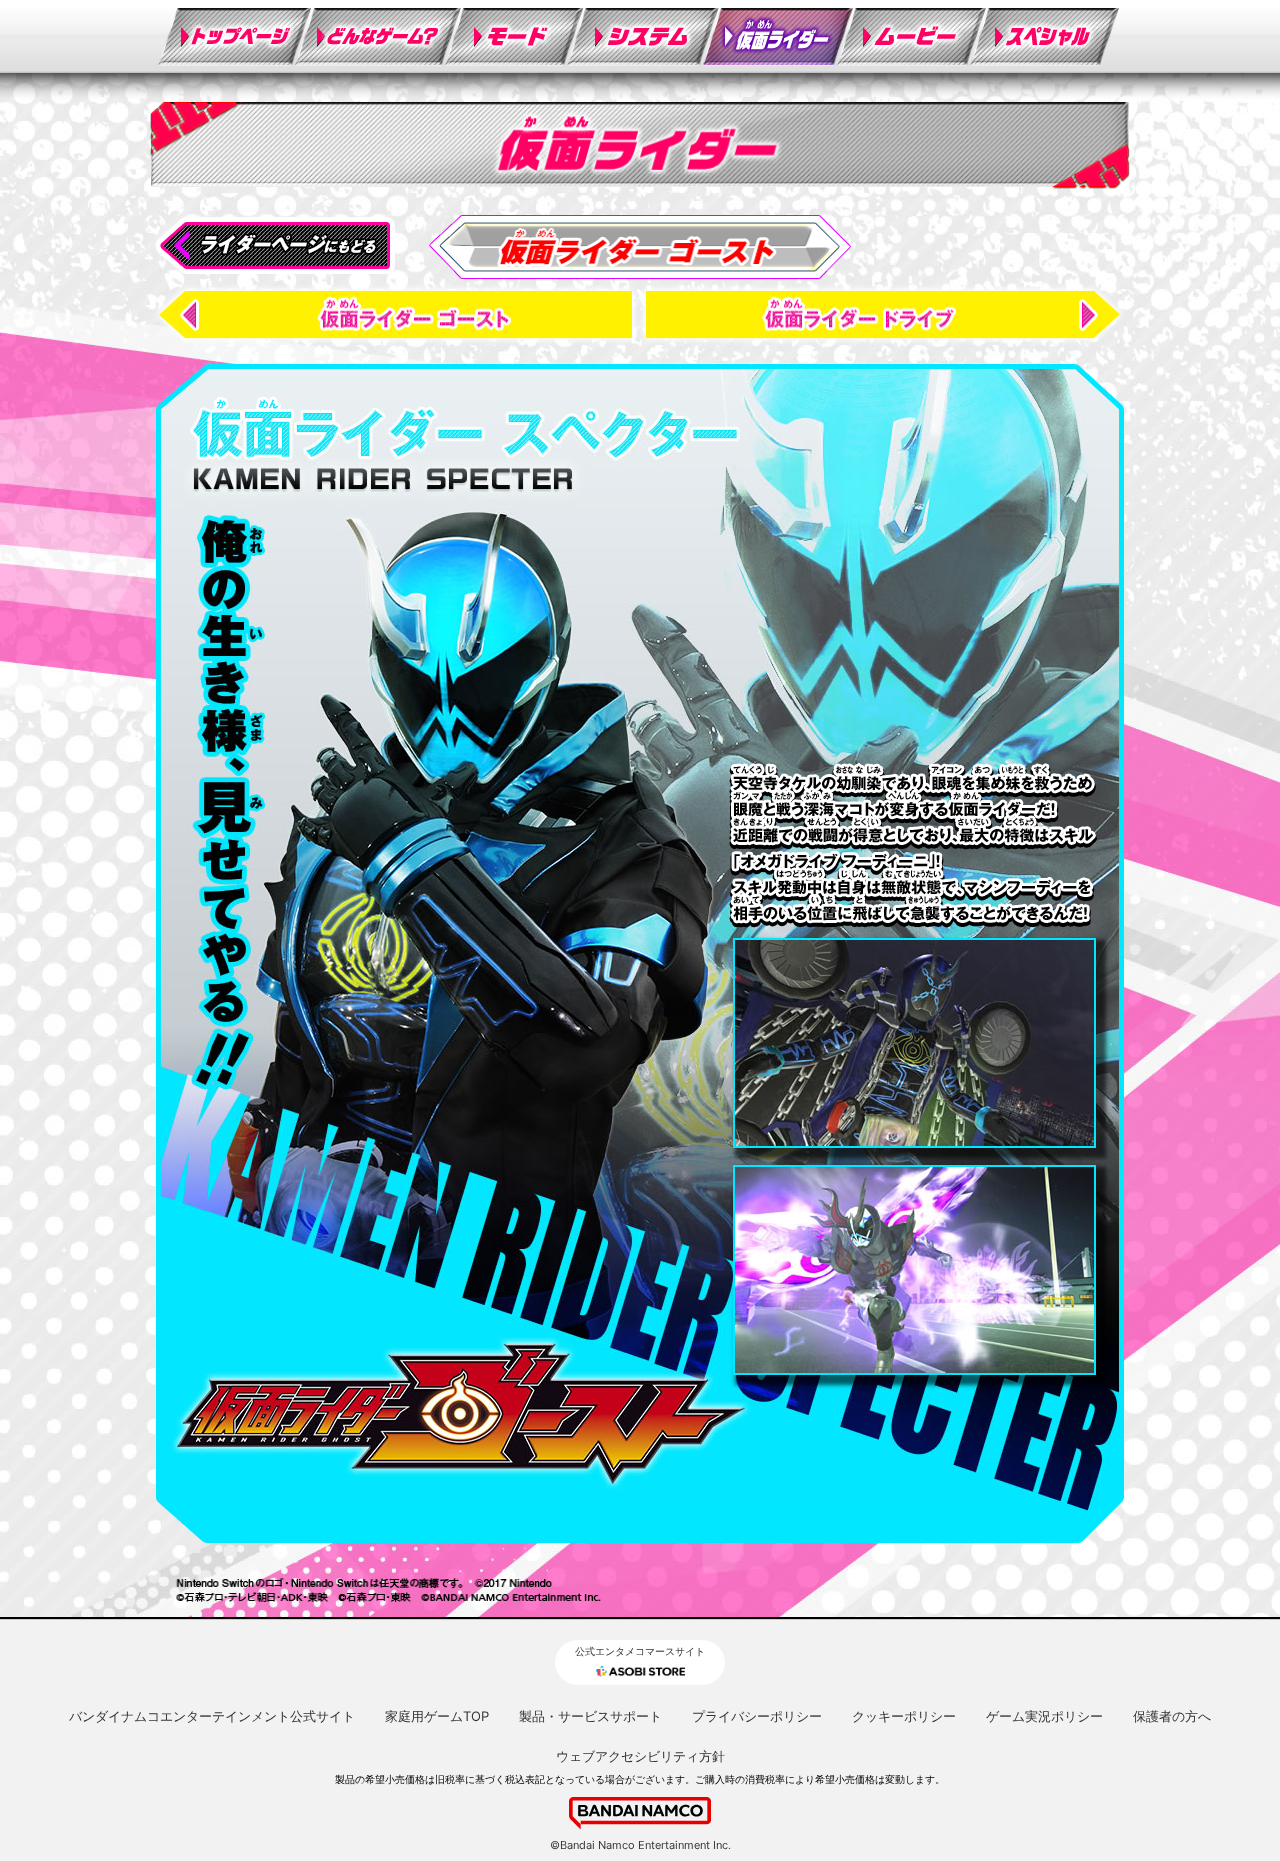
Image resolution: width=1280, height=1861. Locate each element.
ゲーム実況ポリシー (1044, 1716)
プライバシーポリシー (757, 1716)
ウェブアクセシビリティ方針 (640, 1756)
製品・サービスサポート (590, 1716)
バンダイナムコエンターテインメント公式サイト (212, 1716)
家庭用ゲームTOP (437, 1716)
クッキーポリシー (904, 1716)
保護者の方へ (1172, 1716)
